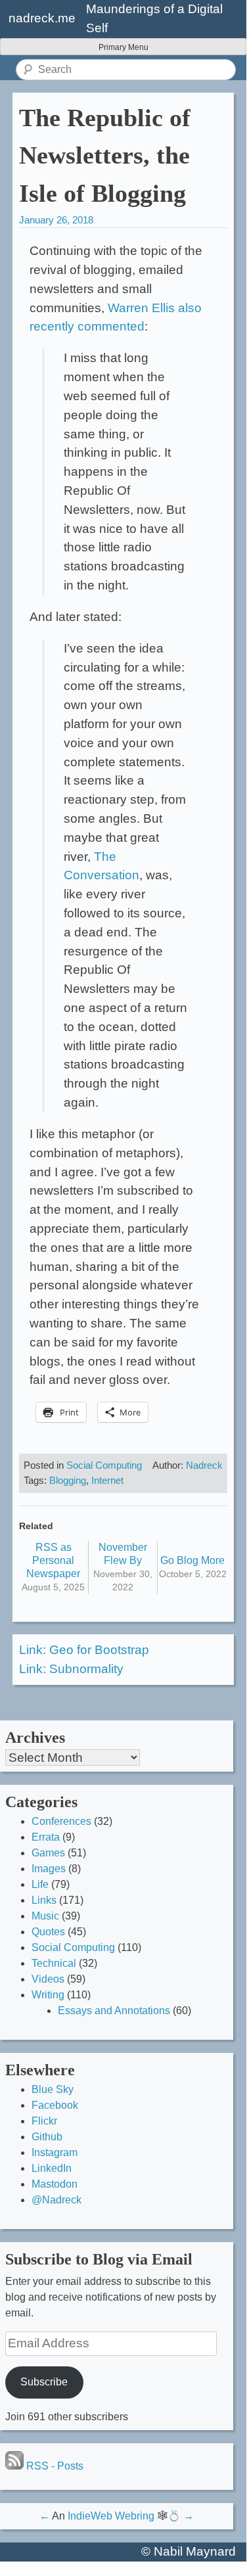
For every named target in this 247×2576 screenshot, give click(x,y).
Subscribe (44, 2382)
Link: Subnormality (71, 1669)
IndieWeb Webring (111, 2516)
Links (44, 1900)
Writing (48, 1995)
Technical (54, 1963)
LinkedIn (52, 2168)
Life (40, 1884)
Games (48, 1853)
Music (45, 1916)
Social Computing (104, 1465)
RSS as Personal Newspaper (53, 1560)
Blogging (68, 1480)
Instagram (55, 2152)
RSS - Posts (54, 2466)
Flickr (44, 2121)
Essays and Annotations (114, 2011)
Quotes (48, 1932)
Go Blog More (192, 1560)
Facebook (55, 2105)
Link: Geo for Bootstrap (84, 1650)
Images (49, 1869)
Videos (48, 1979)
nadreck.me (42, 18)
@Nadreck (56, 2200)
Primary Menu (123, 47)
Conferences (61, 1821)
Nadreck (204, 1465)
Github (47, 2137)
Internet (107, 1480)
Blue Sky (53, 2089)
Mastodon (55, 2184)
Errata (46, 1837)
